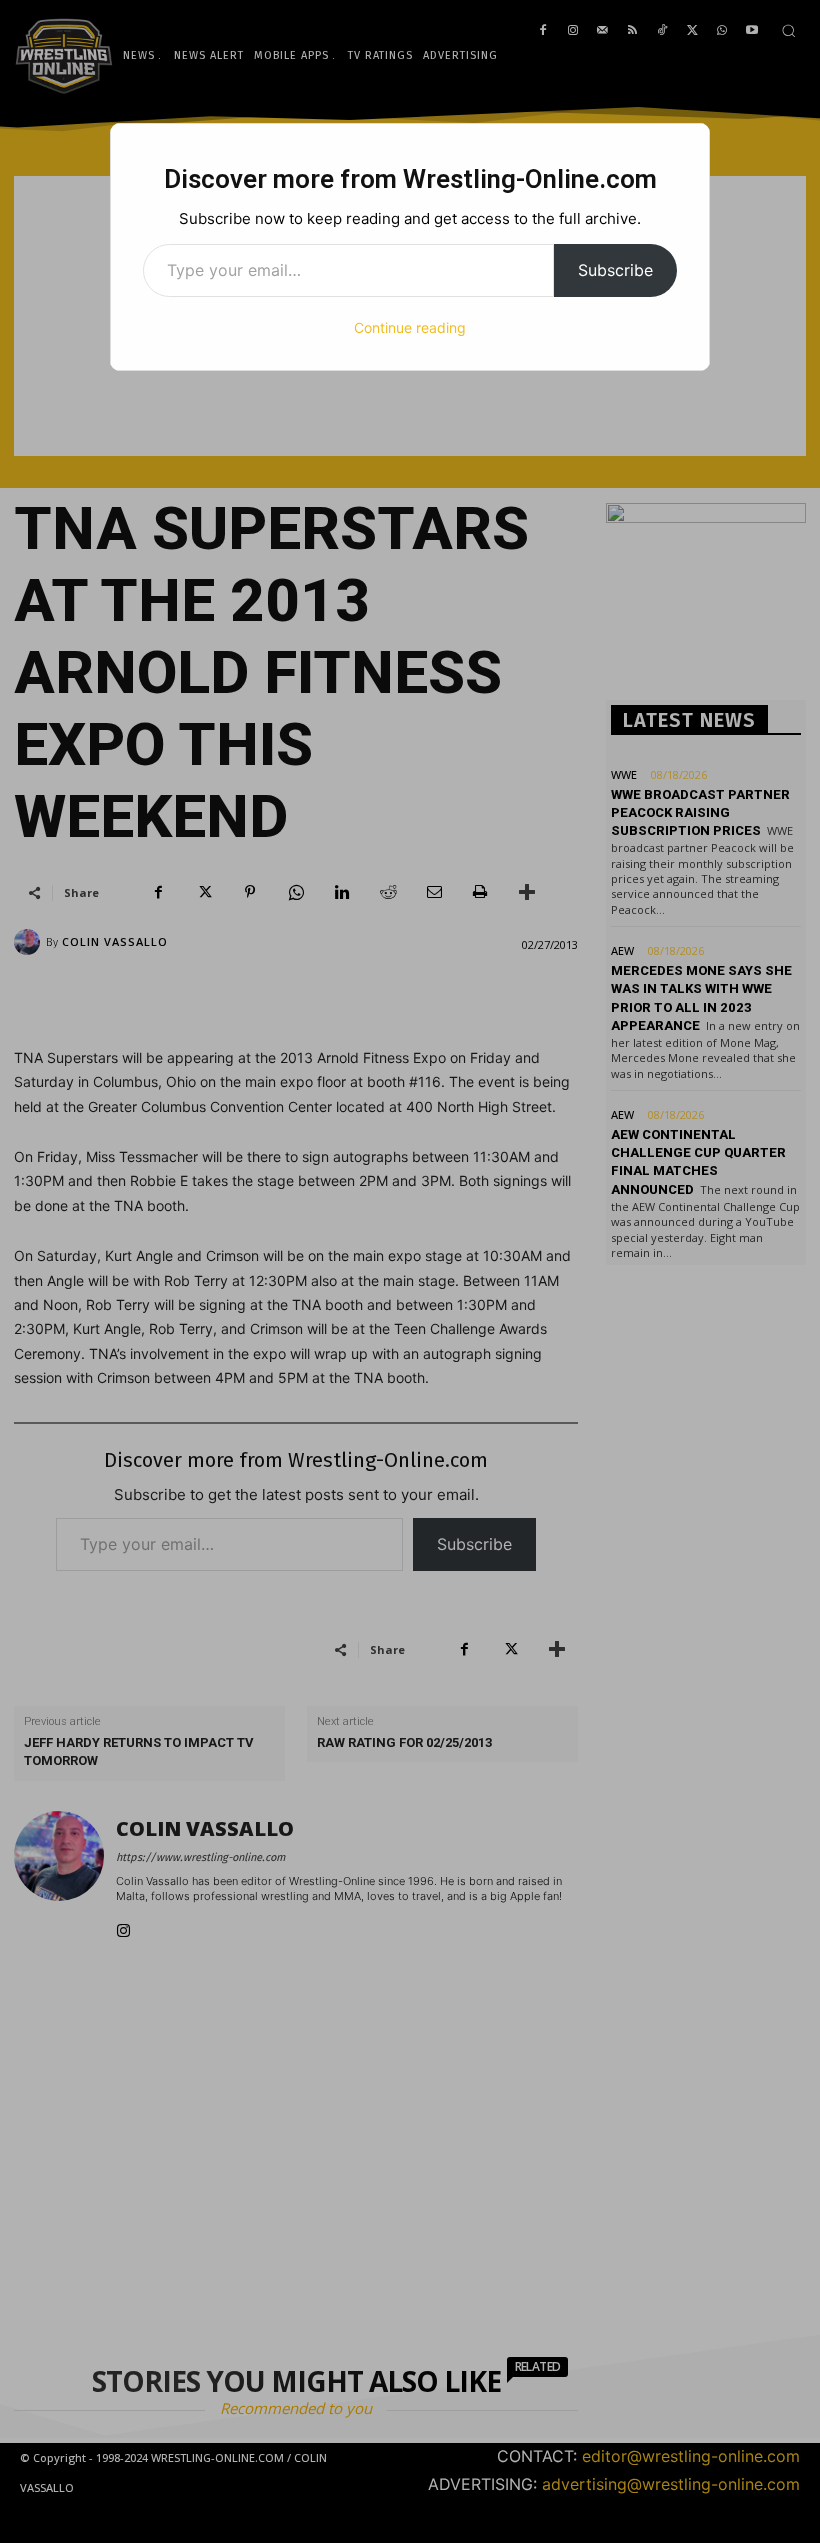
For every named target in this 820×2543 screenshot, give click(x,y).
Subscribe (615, 270)
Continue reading (410, 327)
